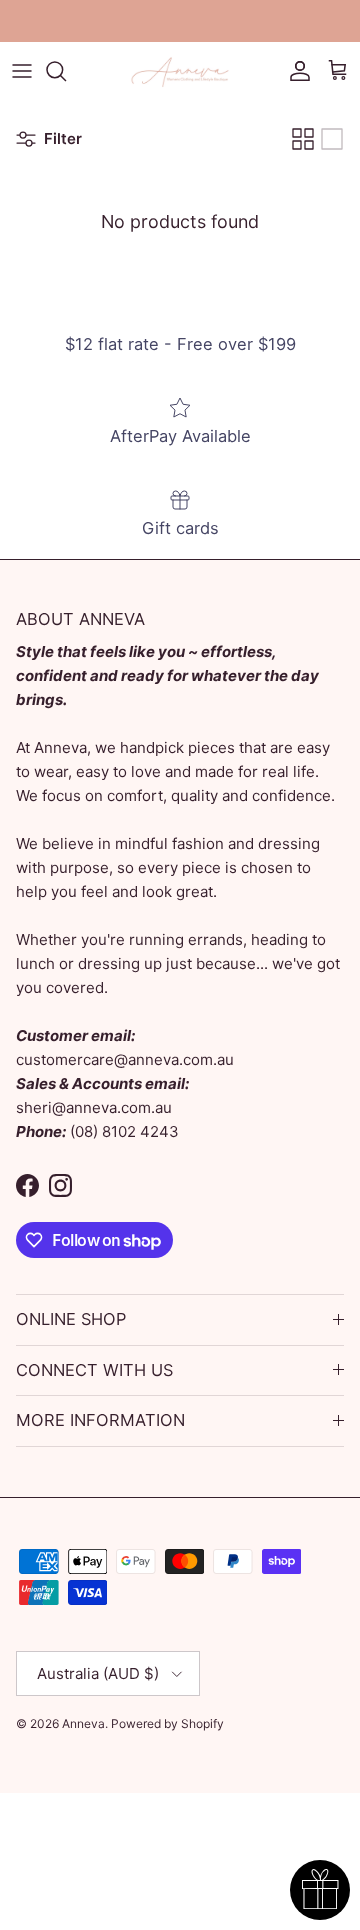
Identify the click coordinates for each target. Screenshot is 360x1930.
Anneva (83, 1723)
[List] (332, 139)
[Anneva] (180, 71)
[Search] (66, 71)
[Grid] (303, 139)
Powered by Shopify (167, 1723)
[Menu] (22, 71)
